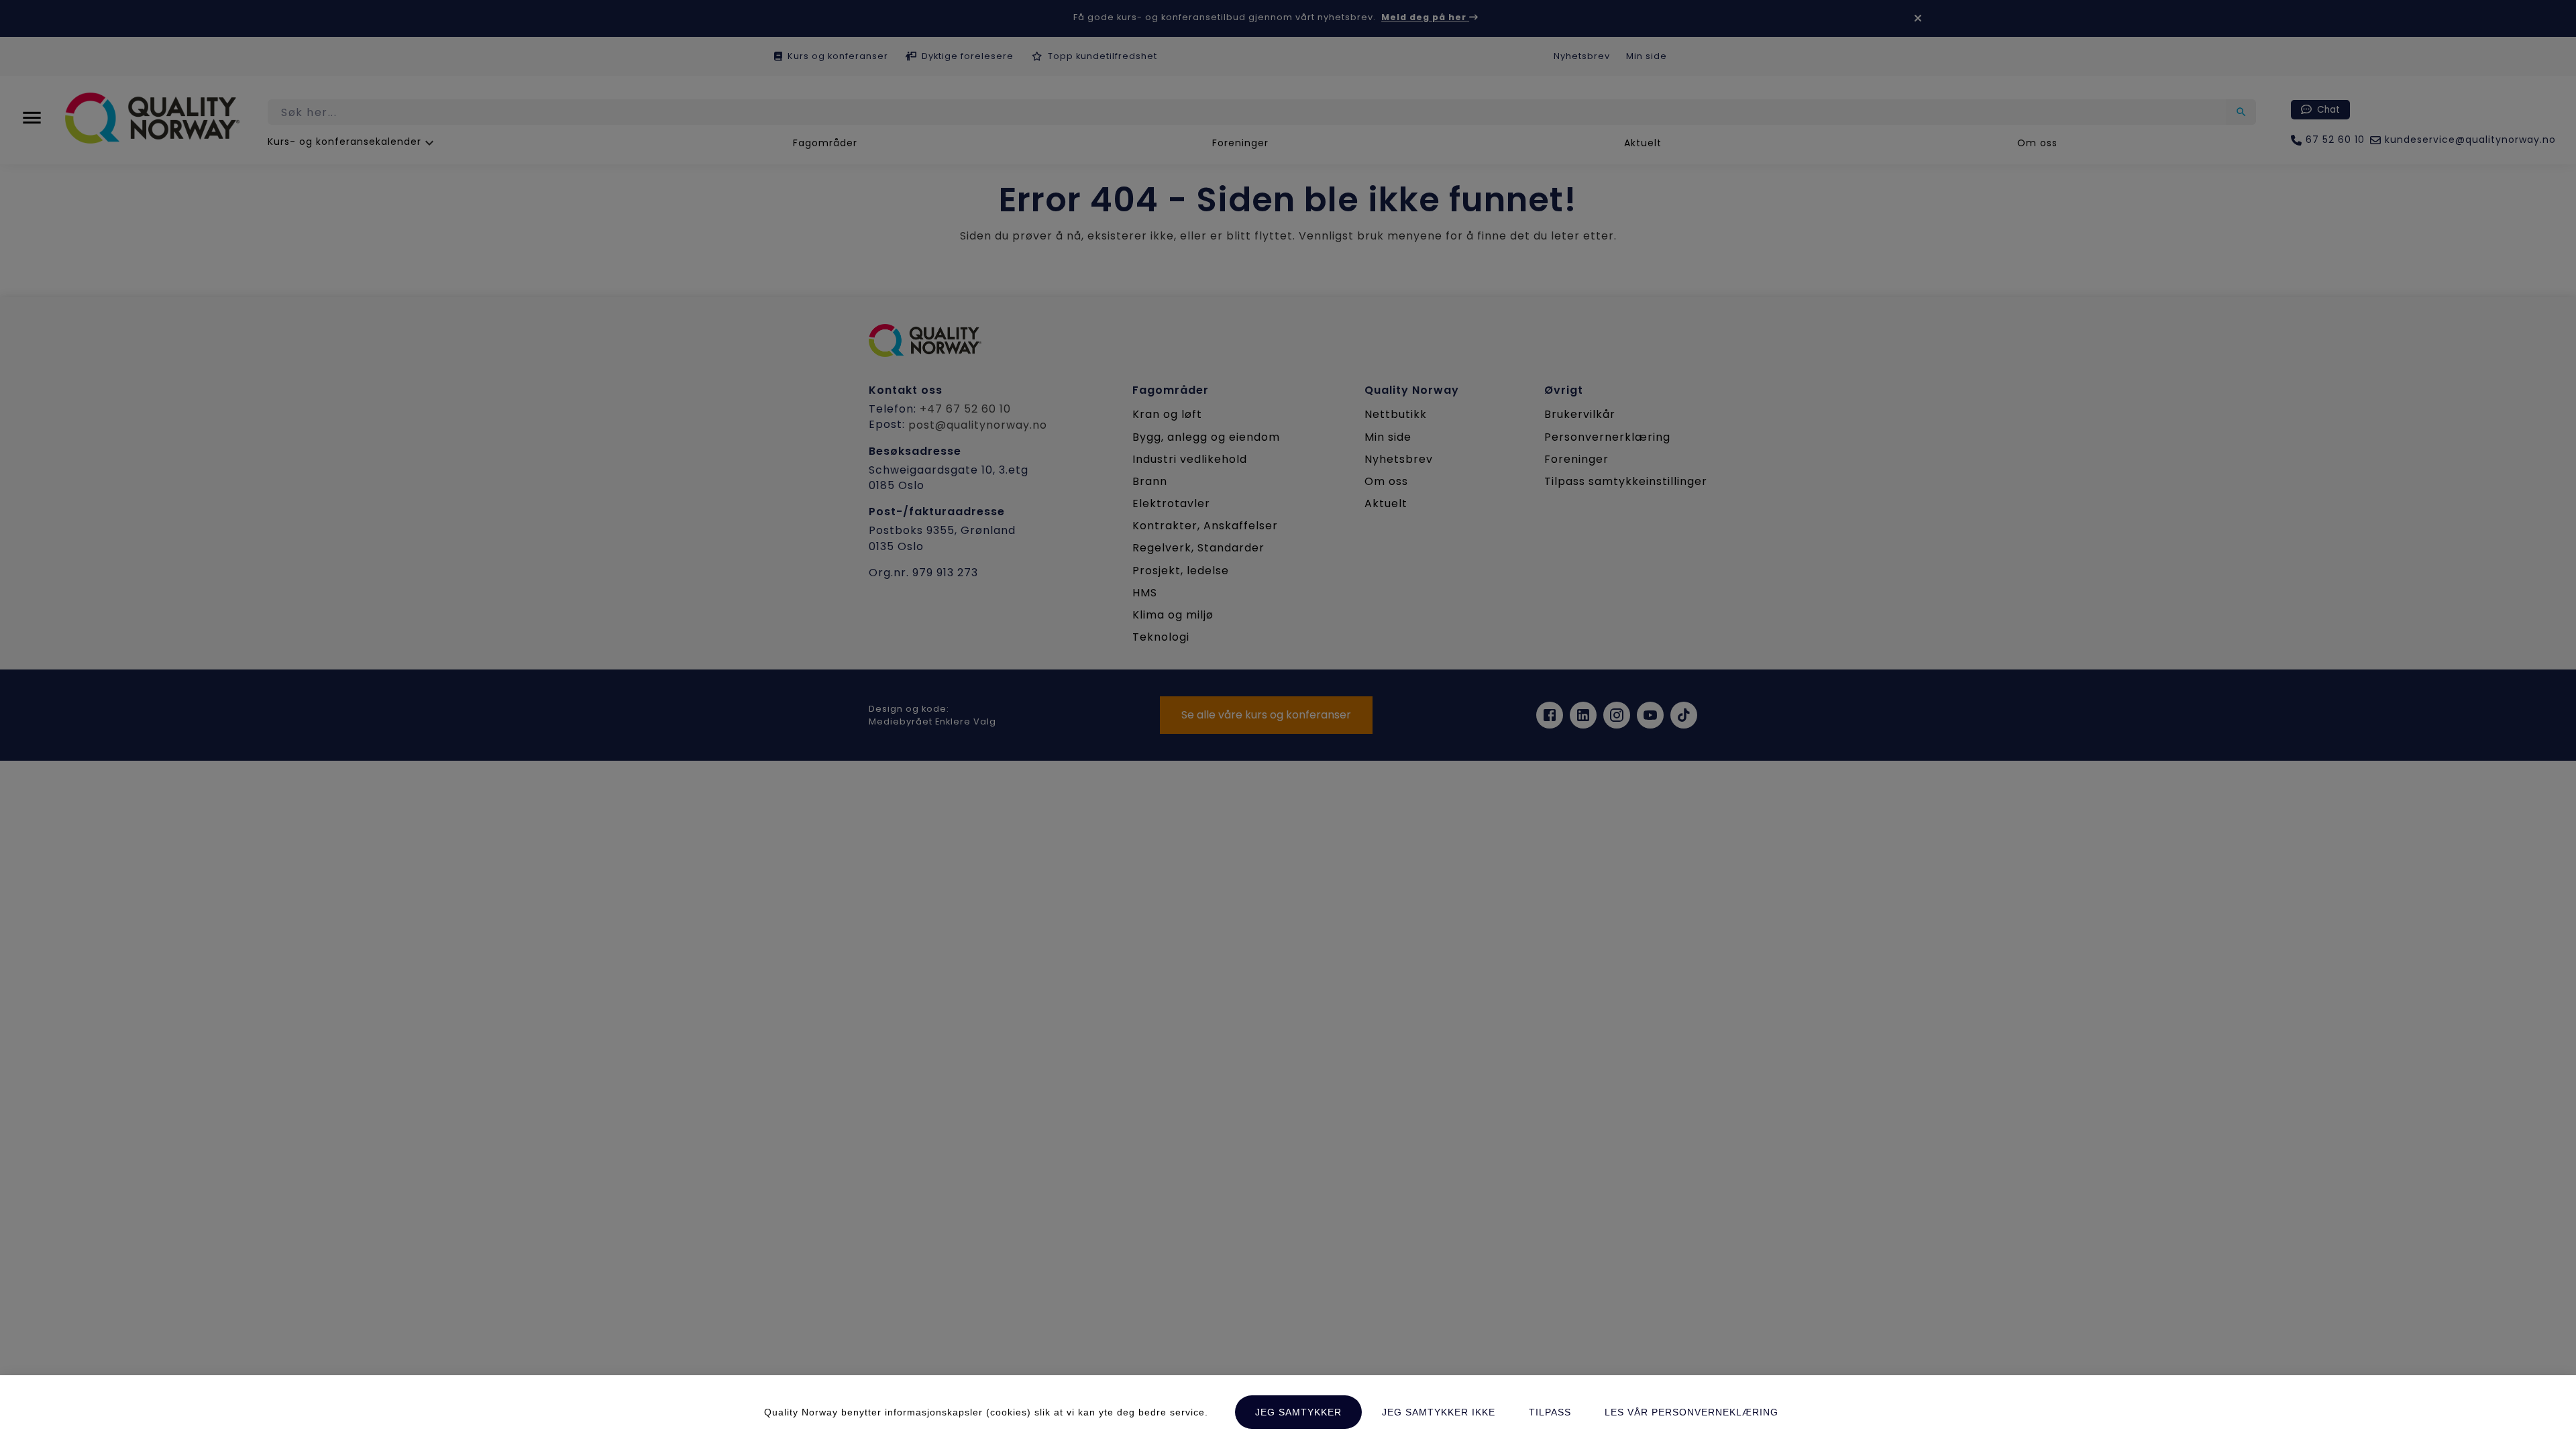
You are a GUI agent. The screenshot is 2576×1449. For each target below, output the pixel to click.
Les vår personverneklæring (1692, 1412)
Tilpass (1550, 1412)
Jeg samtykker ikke (1439, 1412)
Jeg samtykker (1298, 1412)
